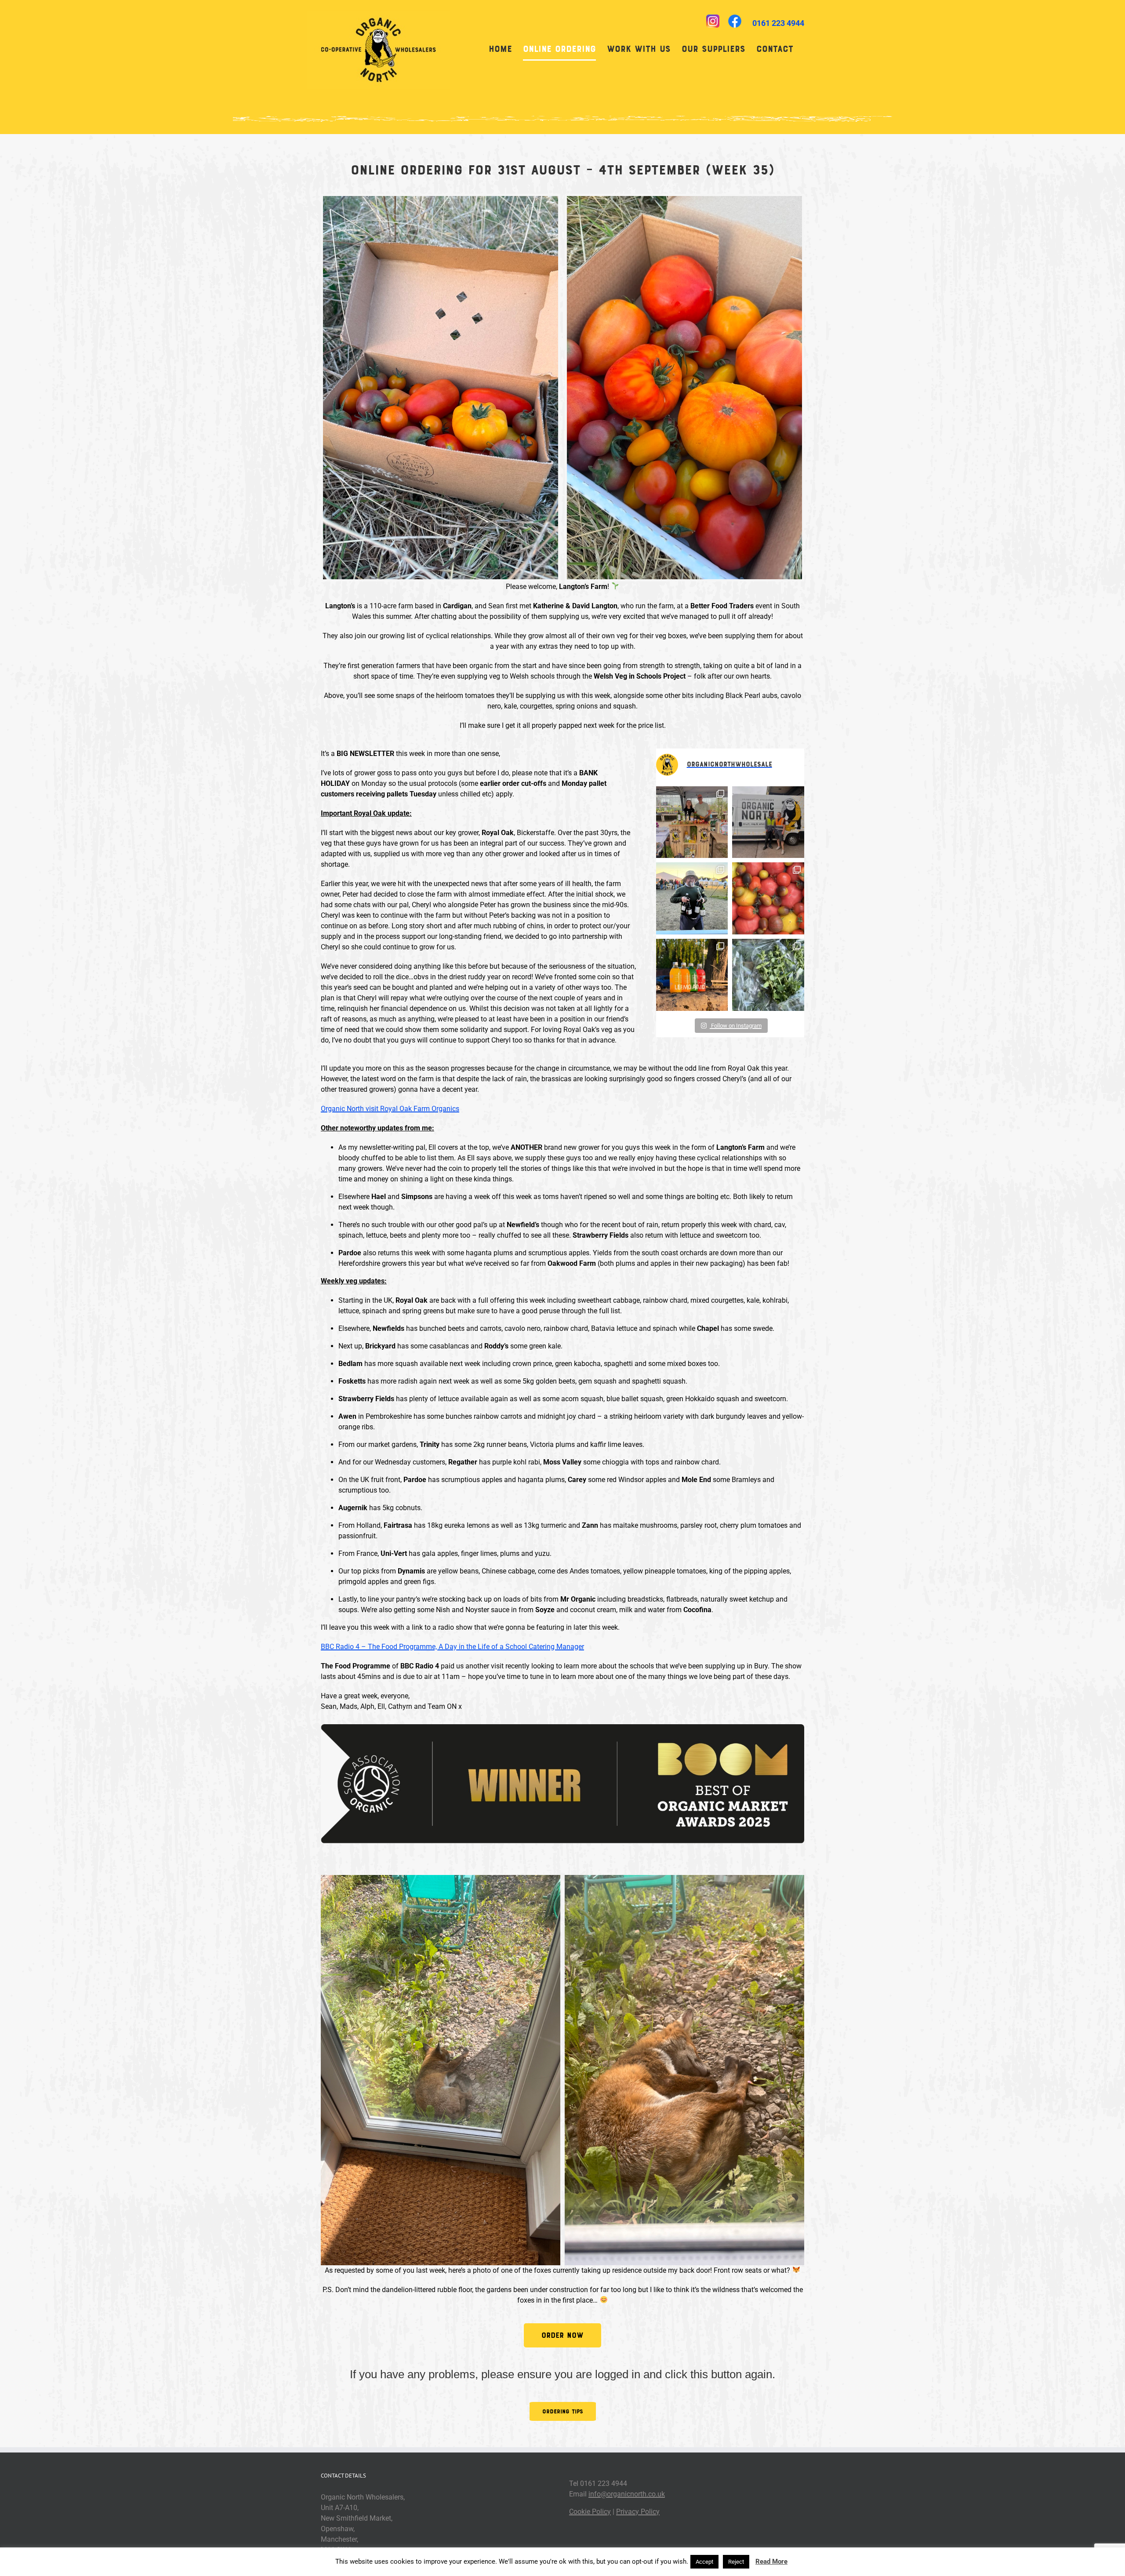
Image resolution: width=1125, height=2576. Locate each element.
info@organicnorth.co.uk (627, 2494)
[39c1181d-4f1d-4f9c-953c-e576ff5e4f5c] (684, 388)
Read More (771, 2561)
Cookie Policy (590, 2512)
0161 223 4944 (778, 23)
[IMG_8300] (441, 2070)
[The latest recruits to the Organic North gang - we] (768, 822)
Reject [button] (736, 2562)
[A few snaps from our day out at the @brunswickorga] (692, 822)
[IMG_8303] (684, 2070)
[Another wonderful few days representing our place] (692, 898)
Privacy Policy (638, 2512)
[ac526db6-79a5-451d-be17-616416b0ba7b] (441, 388)
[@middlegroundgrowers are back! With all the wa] (768, 975)
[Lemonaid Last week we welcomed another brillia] (692, 975)
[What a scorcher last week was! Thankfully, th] (768, 898)
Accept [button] (704, 2562)
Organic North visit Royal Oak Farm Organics (390, 1109)
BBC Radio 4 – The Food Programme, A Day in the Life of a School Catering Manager (452, 1647)
